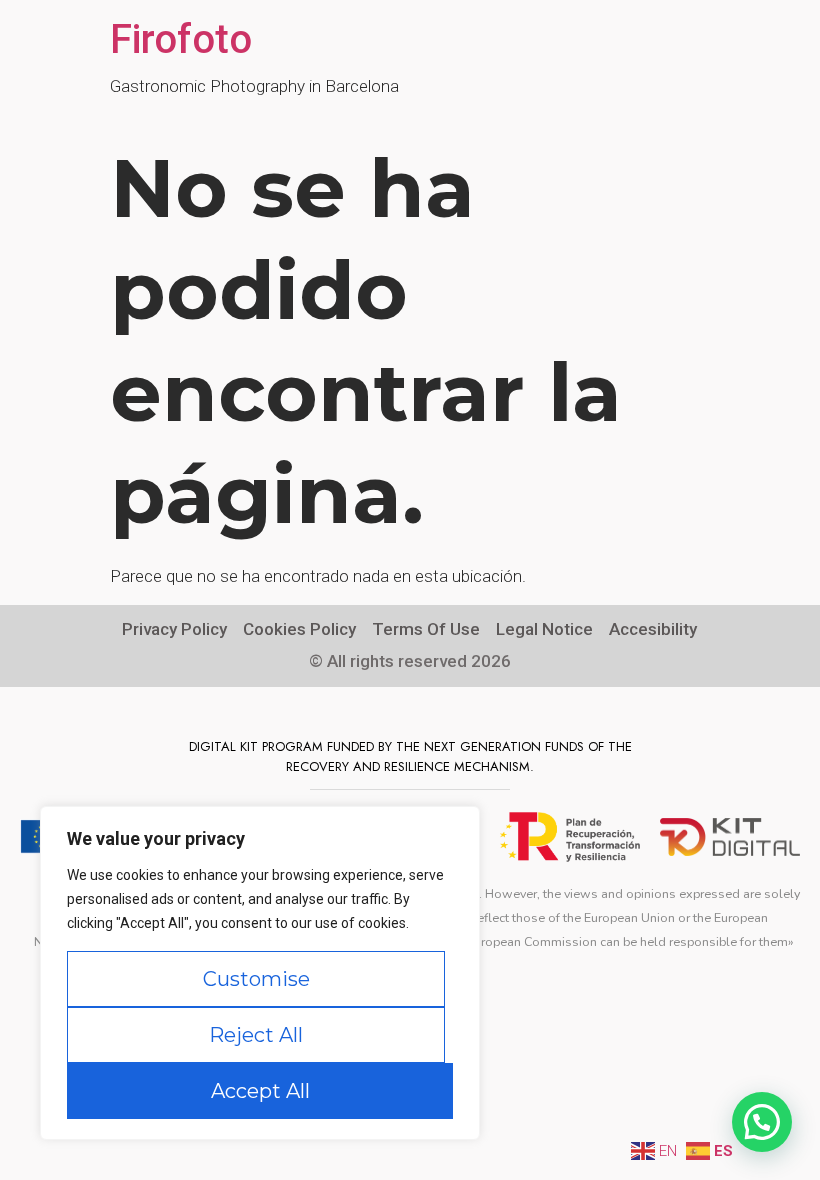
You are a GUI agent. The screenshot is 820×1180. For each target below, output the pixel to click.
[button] (762, 1122)
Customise (256, 979)
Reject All (256, 1035)
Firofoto (181, 39)
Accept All (260, 1091)
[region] (260, 973)
